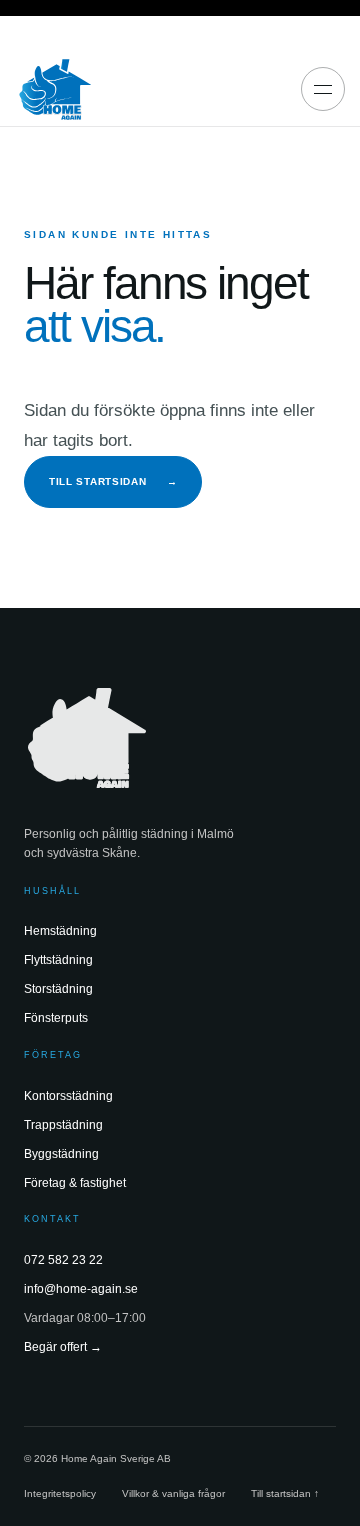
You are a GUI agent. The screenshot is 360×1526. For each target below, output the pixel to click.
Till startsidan (113, 481)
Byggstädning (61, 1154)
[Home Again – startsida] (55, 89)
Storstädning (58, 989)
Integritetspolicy (60, 1493)
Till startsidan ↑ (285, 1493)
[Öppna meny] (323, 89)
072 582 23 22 (63, 1260)
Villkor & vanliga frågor (173, 1493)
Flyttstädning (58, 960)
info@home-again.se (81, 1289)
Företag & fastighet (75, 1183)
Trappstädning (63, 1125)
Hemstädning (60, 931)
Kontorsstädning (68, 1096)
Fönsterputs (56, 1018)
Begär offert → (63, 1347)
